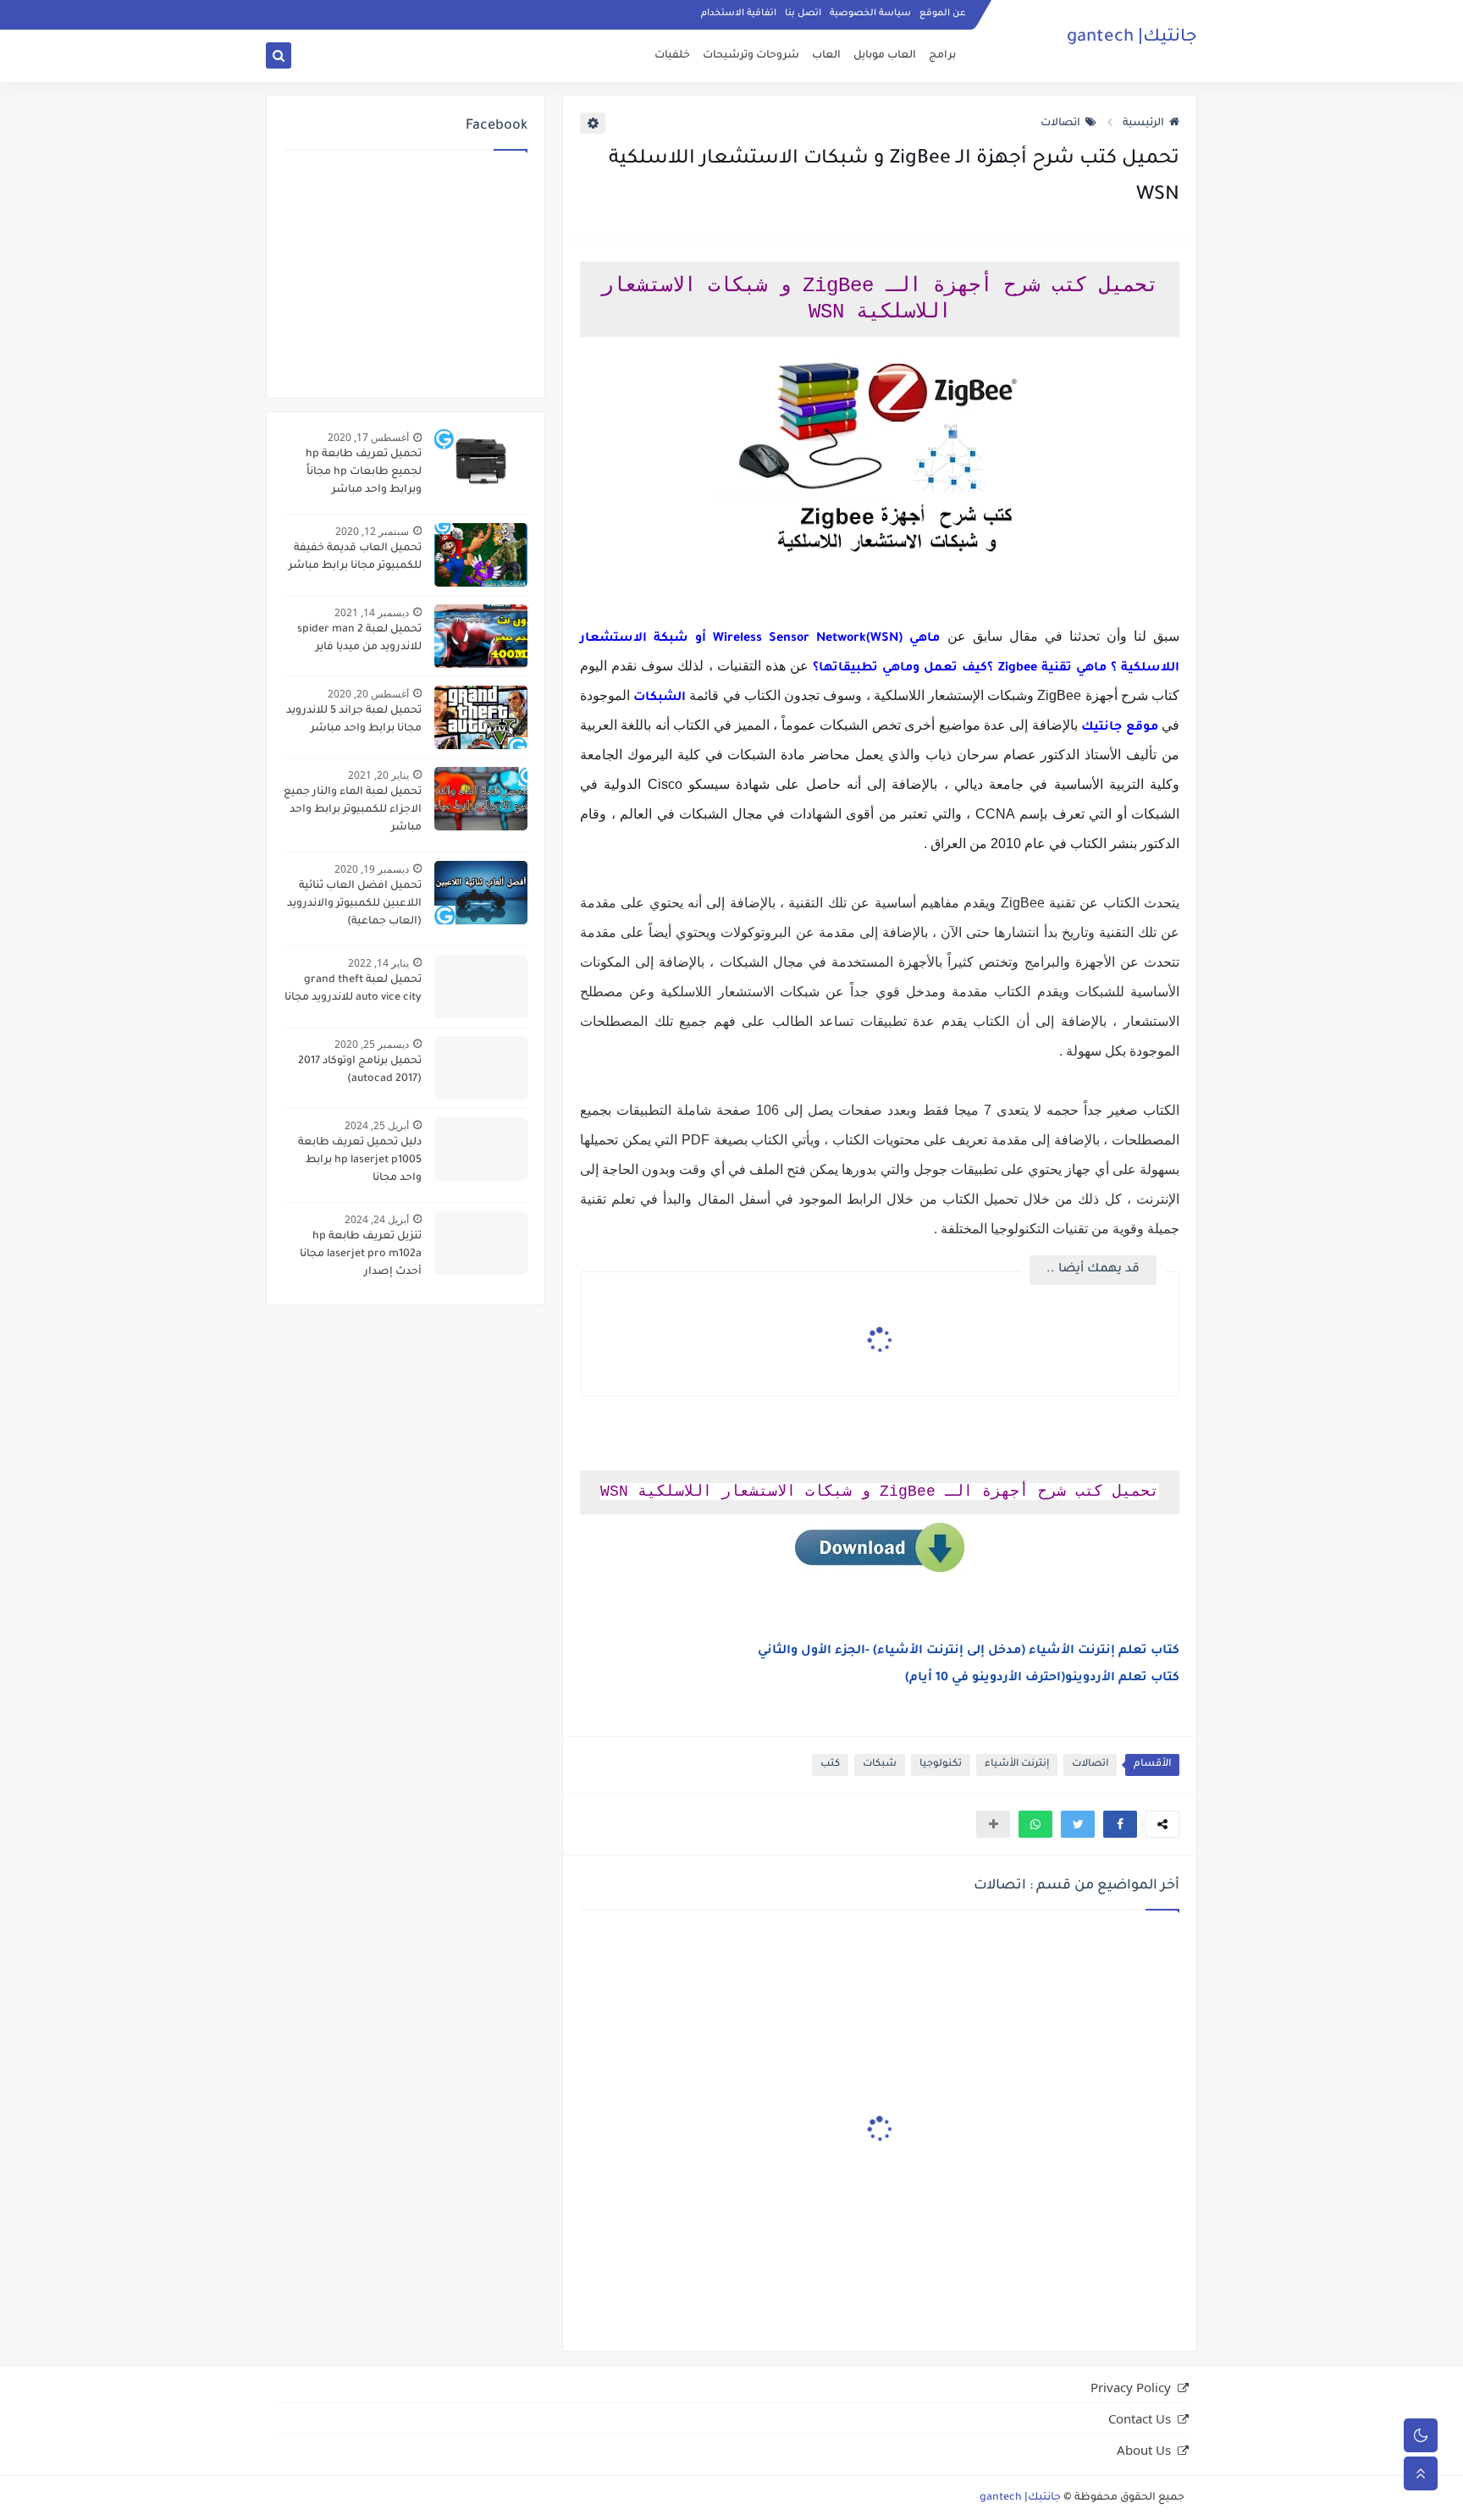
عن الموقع (943, 14)
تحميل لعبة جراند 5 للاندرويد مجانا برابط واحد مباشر (354, 720)
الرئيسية (1143, 124)
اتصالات (1060, 124)
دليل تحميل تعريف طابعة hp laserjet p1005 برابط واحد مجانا (360, 1161)
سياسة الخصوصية (870, 14)
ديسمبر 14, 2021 (372, 612)
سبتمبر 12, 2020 (372, 531)
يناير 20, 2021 (378, 775)
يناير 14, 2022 (378, 963)
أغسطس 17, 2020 (368, 437)
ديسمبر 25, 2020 (372, 1044)
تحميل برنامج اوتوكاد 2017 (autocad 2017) (360, 1070)
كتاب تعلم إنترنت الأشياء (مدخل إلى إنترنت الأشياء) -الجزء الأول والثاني (969, 1652)
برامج (942, 56)
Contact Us (1140, 2418)
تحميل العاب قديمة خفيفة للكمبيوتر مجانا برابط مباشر (355, 557)
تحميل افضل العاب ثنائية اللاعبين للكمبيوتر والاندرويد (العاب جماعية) (354, 904)
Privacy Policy (1131, 2387)
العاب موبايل (885, 56)
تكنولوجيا (941, 1765)
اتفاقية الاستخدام (739, 14)
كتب (830, 1765)
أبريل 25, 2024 (377, 1125)
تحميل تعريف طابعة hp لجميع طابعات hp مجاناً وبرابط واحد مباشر (364, 472)
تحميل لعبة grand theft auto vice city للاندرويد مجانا (353, 989)
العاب (826, 56)
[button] (1120, 1824)
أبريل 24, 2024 (377, 1219)
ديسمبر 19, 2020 (372, 869)
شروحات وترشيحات (751, 56)
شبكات (880, 1765)
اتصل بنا (803, 14)
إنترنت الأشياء (1017, 1765)
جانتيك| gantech (1132, 38)
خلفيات (672, 56)
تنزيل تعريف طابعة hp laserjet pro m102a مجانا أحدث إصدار (361, 1254)
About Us (1144, 2450)
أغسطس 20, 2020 (368, 694)
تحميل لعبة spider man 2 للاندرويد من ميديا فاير (359, 639)
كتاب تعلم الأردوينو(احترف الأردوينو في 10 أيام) (1042, 1679)
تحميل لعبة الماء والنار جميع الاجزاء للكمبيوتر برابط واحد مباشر (353, 810)
